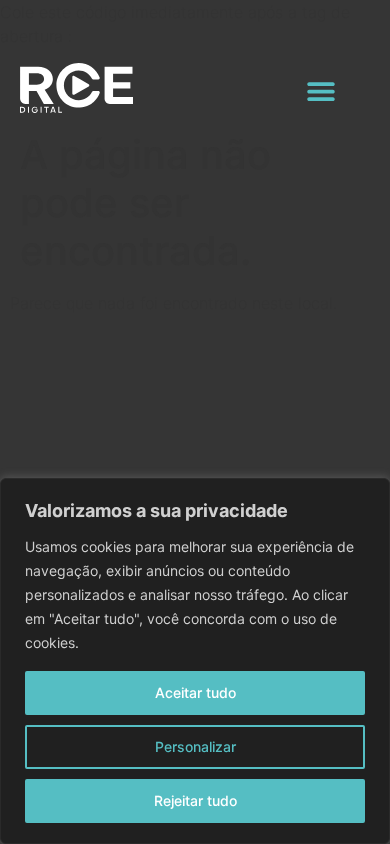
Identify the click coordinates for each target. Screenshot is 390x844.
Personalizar (195, 746)
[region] (195, 661)
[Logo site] (76, 88)
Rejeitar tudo (195, 800)
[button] (321, 90)
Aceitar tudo (195, 692)
